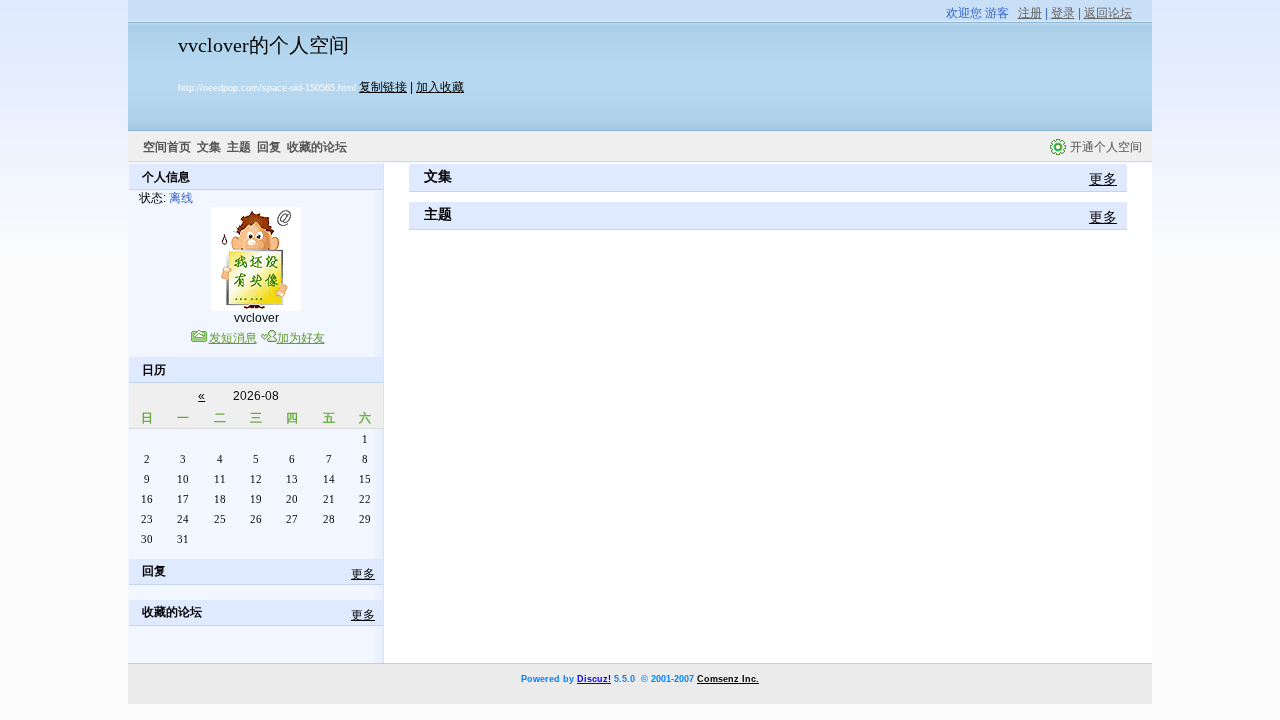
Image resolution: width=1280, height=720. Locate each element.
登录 (1063, 13)
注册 (1030, 13)
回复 (269, 147)
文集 (209, 147)
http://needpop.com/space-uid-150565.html (267, 88)
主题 (239, 147)
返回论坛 (1108, 13)
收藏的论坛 (317, 147)
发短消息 (233, 338)
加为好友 (301, 338)
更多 (363, 574)
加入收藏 (440, 87)
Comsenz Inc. (728, 679)
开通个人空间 (1106, 147)
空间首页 (167, 147)
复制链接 (383, 87)
